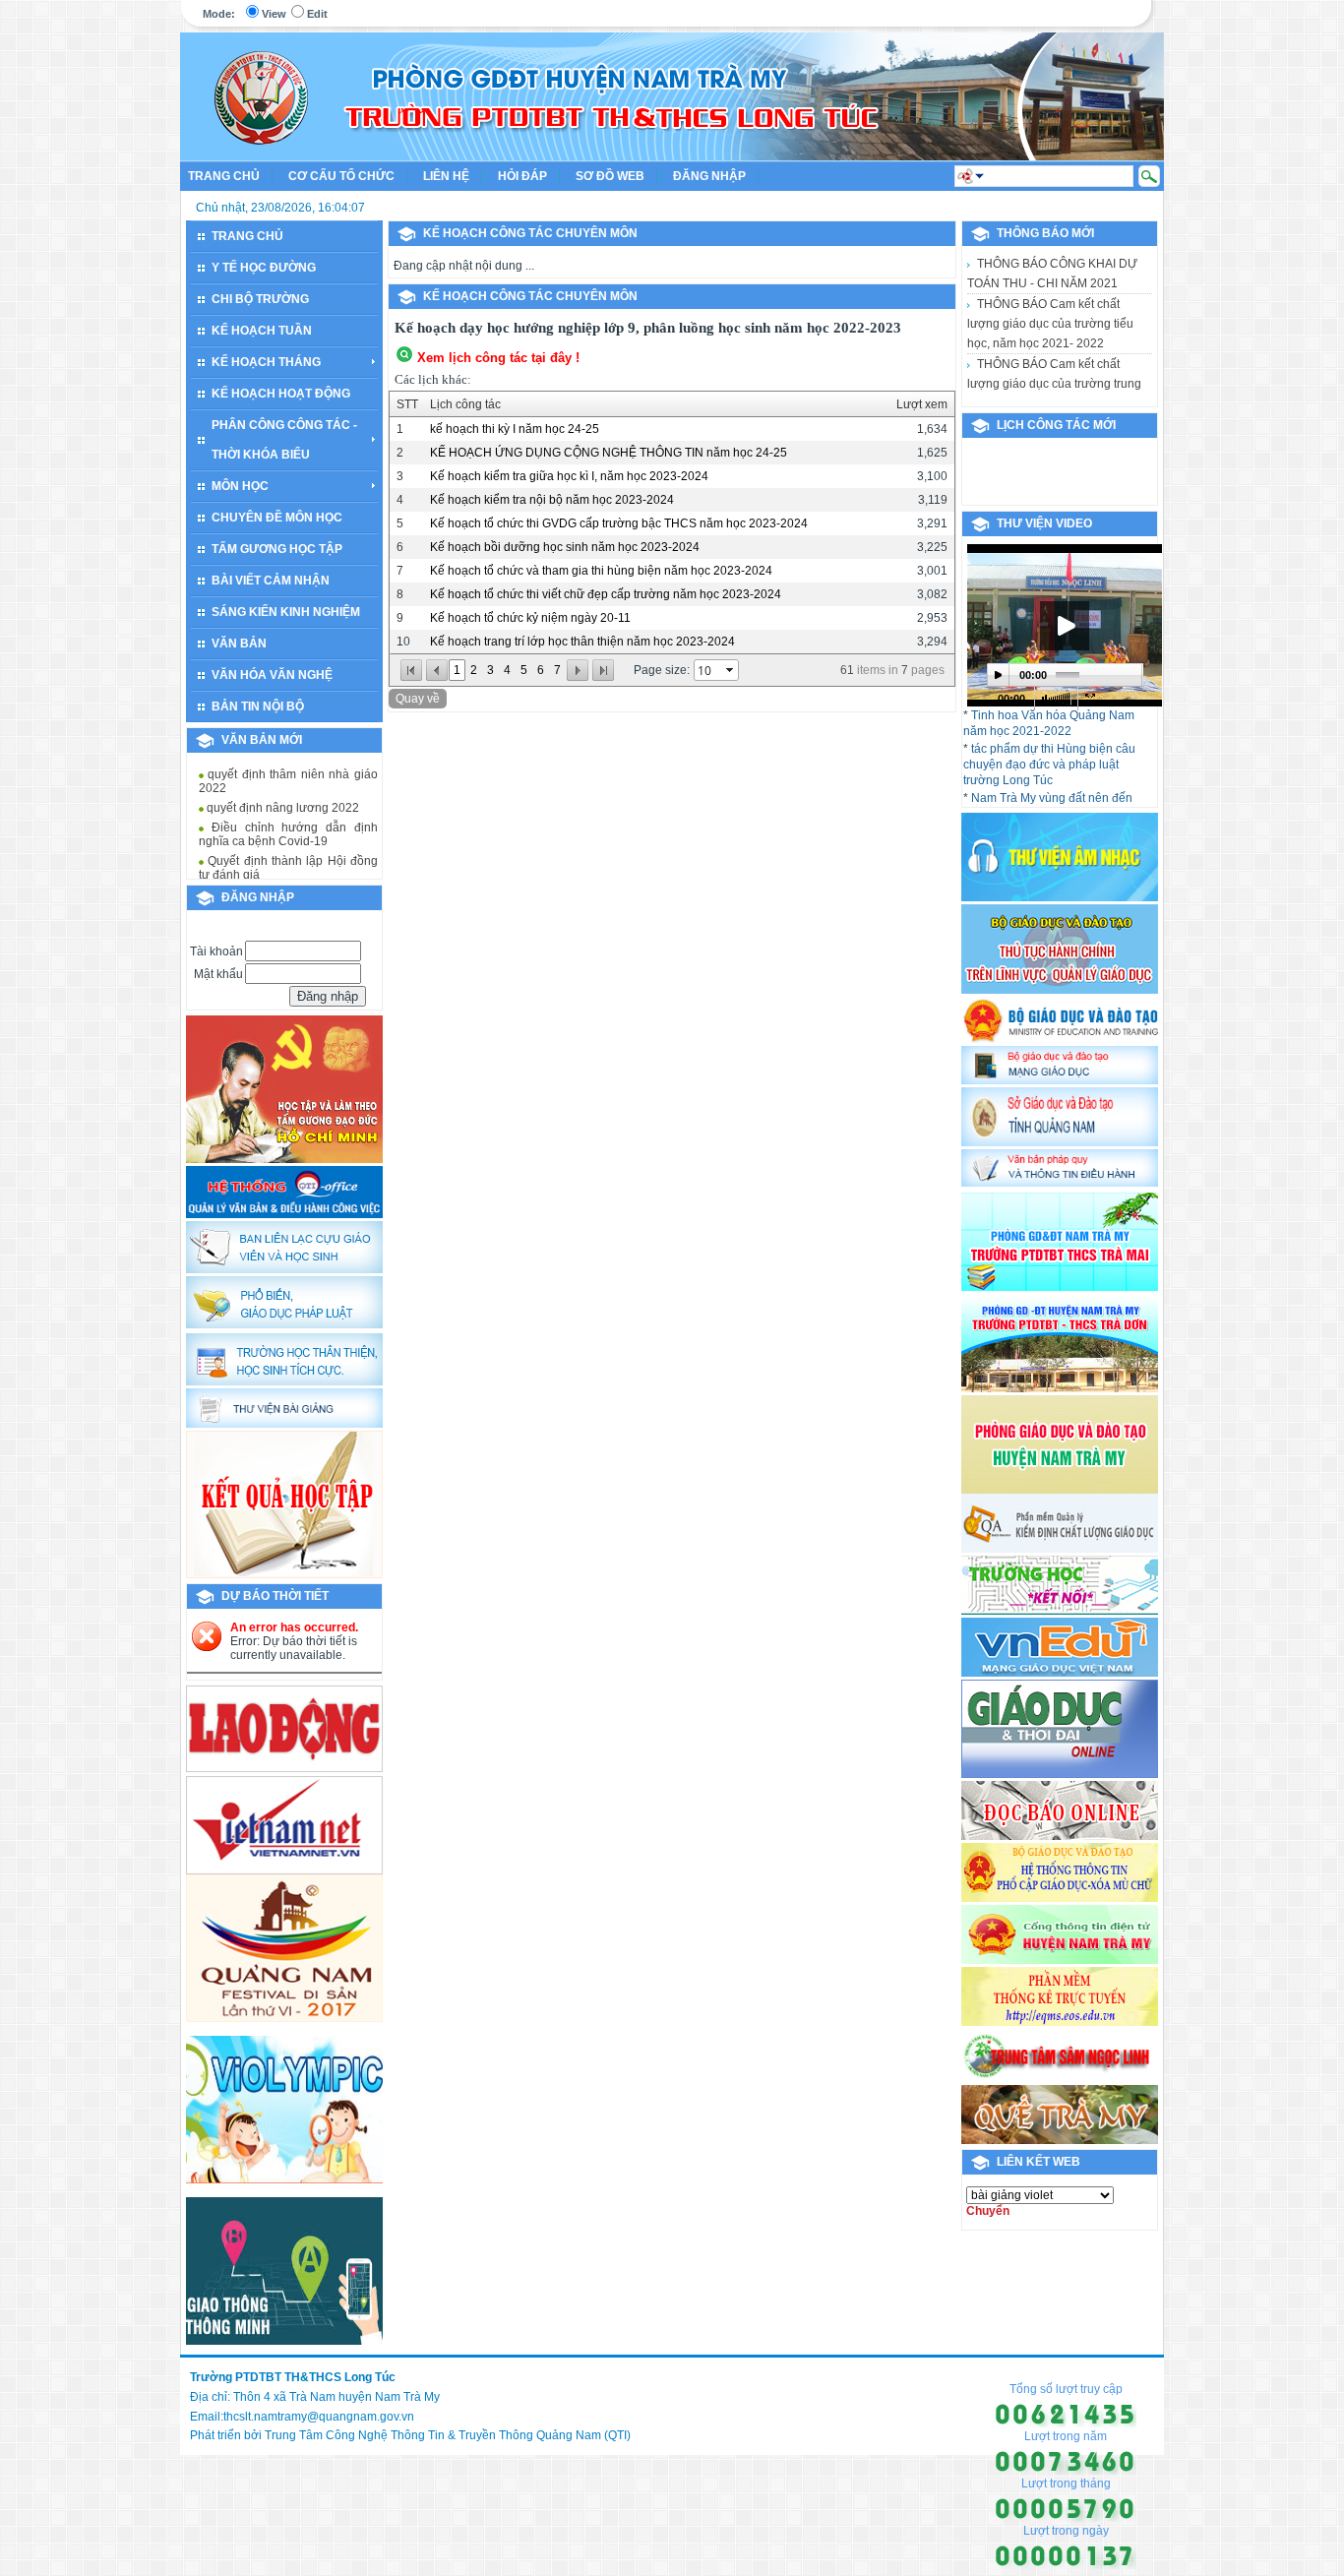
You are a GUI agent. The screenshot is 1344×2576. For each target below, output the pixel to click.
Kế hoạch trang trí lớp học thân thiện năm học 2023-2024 (582, 642)
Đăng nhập (709, 176)
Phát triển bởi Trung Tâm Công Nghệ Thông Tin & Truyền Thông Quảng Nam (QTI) (410, 2435)
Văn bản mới (262, 740)
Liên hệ (446, 176)
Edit (317, 14)
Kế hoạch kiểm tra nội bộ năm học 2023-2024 (552, 500)
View (274, 14)
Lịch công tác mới (1056, 425)
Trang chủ (224, 176)
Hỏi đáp (522, 176)
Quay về (418, 699)
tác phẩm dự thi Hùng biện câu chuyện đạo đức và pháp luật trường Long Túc (1049, 765)
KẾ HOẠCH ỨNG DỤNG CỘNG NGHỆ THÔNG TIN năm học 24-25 (609, 453)
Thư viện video (1044, 523)
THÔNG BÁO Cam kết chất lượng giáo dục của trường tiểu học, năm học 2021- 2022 (1050, 283)
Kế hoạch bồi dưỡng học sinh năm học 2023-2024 (565, 547)
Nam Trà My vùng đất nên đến (1052, 798)
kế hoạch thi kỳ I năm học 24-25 (515, 429)
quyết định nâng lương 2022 (281, 794)
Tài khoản (216, 951)
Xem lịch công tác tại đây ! (498, 358)
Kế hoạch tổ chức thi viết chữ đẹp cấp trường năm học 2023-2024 (606, 594)
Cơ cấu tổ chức (341, 176)
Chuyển (988, 2211)
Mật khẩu (218, 974)
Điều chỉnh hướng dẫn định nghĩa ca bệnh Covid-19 (288, 821)
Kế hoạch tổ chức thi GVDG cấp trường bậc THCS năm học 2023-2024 (619, 523)
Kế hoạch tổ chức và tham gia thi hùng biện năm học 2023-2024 (601, 571)
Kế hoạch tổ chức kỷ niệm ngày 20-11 (530, 618)
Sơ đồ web (610, 176)
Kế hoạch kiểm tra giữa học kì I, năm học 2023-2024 (569, 476)
